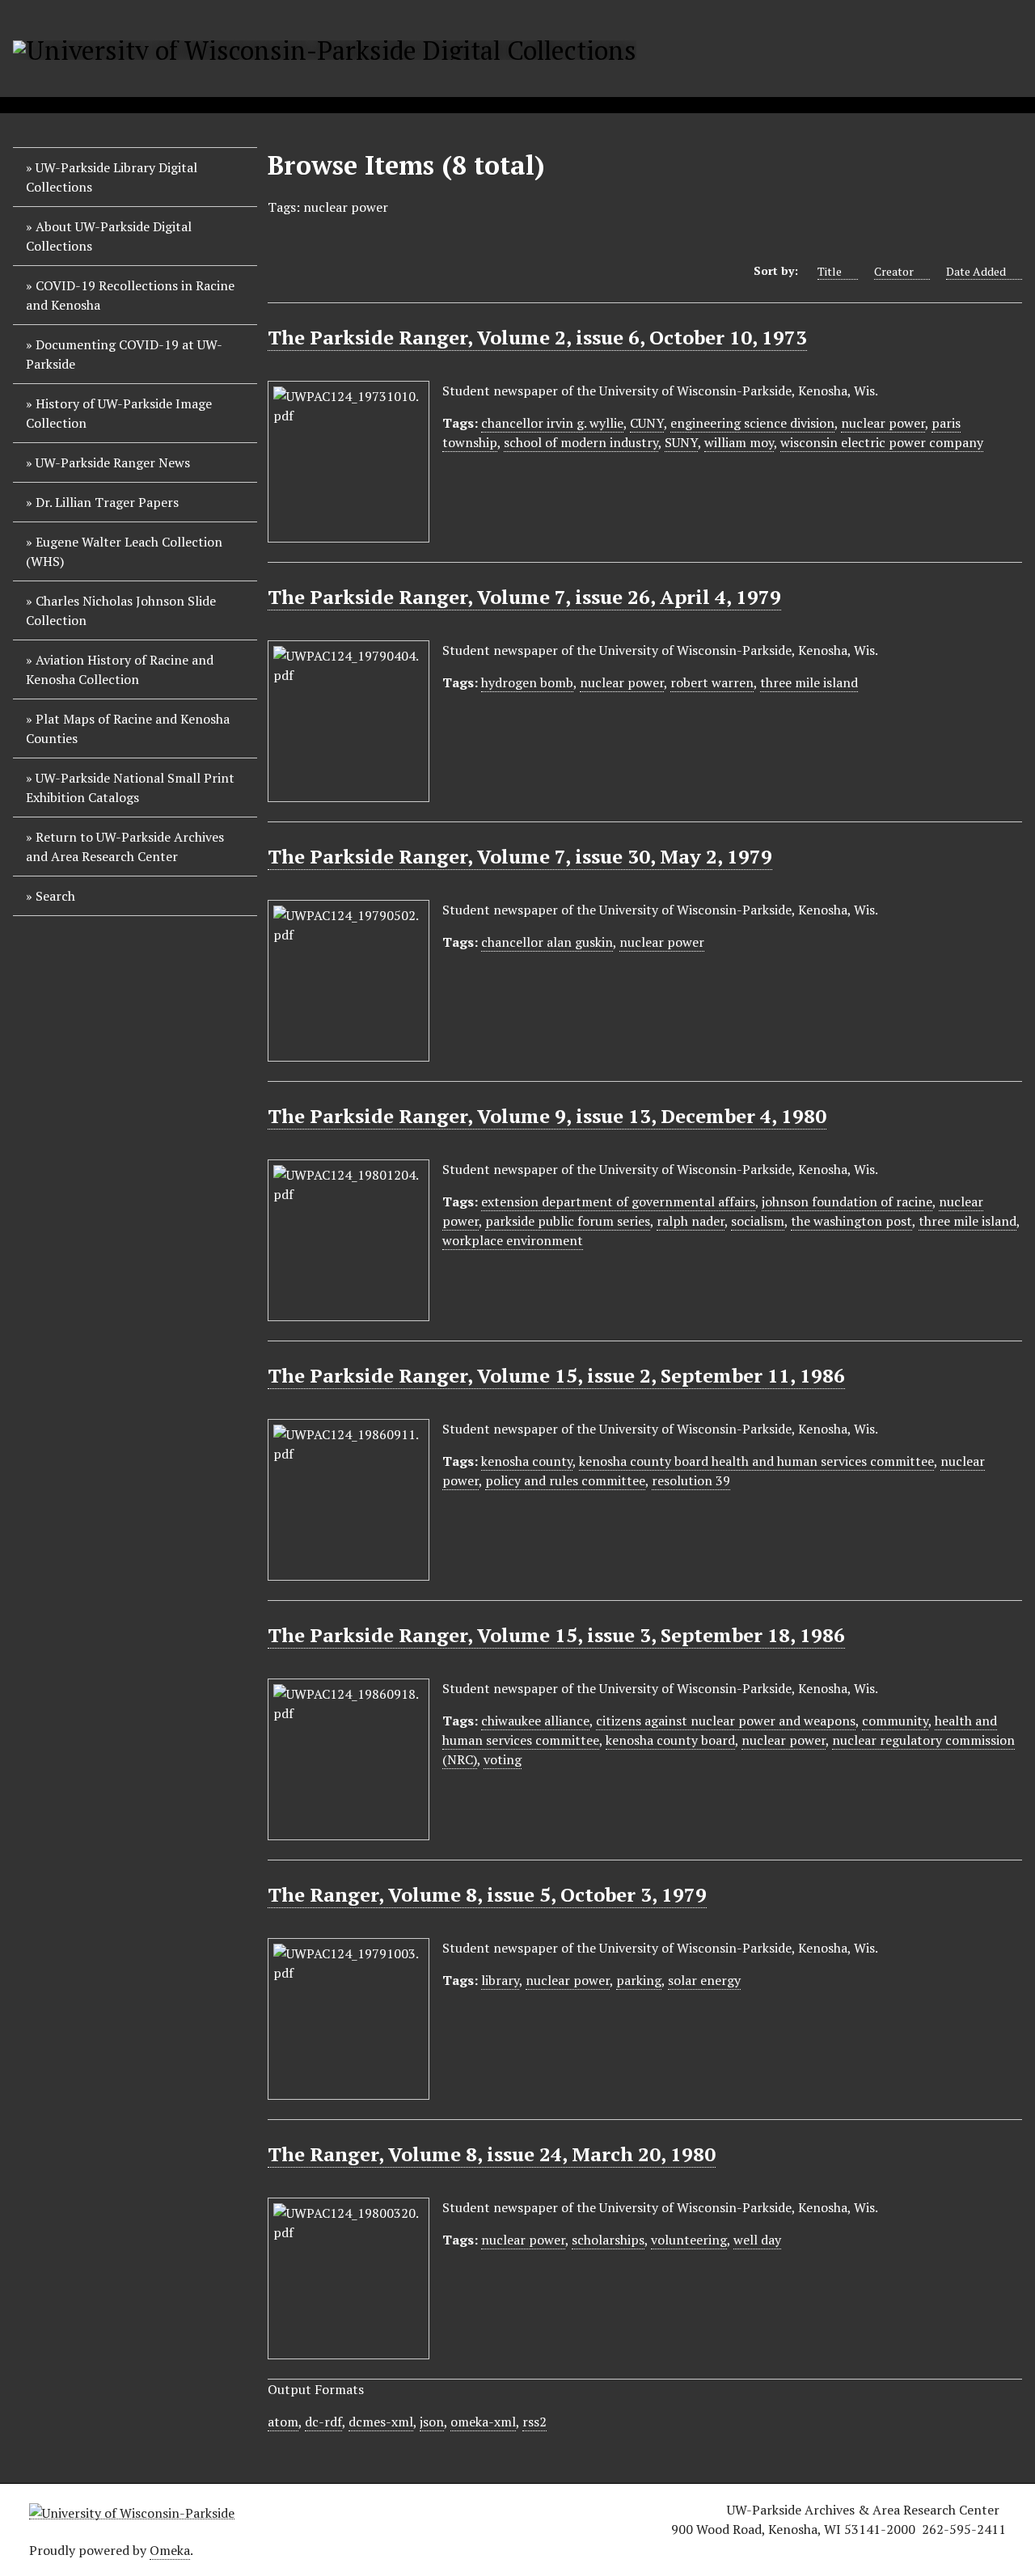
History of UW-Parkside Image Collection (119, 413)
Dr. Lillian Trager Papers (107, 502)
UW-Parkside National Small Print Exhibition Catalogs (130, 788)
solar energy (704, 1980)
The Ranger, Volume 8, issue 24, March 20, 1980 (492, 2154)
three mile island (809, 682)
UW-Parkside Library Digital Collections (112, 177)
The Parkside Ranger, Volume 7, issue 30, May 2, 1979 (520, 856)
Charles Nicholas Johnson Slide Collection (121, 610)
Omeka (170, 2550)
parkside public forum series (568, 1221)
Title (830, 271)
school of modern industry (581, 442)
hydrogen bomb (527, 682)
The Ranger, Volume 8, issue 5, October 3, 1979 (487, 1894)
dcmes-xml (381, 2422)
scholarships (608, 2240)
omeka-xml (483, 2422)
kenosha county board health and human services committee (756, 1461)
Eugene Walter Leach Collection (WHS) (124, 551)
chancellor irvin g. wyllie (552, 423)
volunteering (689, 2240)
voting (503, 1759)
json (432, 2422)
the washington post (851, 1221)
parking (639, 1980)
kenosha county (527, 1461)
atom (283, 2422)
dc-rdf (323, 2422)
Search (55, 896)
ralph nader (691, 1221)
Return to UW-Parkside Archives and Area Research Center (125, 847)
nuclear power (883, 423)
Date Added (976, 271)
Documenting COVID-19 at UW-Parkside (124, 354)
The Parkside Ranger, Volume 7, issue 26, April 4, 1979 (524, 597)
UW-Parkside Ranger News (113, 462)
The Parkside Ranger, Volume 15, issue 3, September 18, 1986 (556, 1635)
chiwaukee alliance (535, 1721)
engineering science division (752, 423)
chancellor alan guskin (547, 942)
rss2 (534, 2422)
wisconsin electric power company (882, 442)
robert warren (712, 682)
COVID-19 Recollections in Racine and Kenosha (130, 295)
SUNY (681, 442)
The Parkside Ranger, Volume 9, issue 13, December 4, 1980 (547, 1116)
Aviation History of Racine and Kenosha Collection (120, 669)
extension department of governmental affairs (618, 1201)
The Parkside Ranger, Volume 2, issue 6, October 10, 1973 (537, 337)
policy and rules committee (565, 1480)
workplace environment (513, 1240)
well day (757, 2240)
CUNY (647, 423)
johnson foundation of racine (847, 1201)
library (500, 1980)
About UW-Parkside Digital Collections (109, 236)
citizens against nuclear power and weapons (726, 1721)
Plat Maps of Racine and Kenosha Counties (128, 728)
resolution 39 (691, 1480)
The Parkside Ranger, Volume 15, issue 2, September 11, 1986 (556, 1375)
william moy (739, 442)
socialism (758, 1221)
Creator (894, 271)
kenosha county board (670, 1740)
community (895, 1721)
